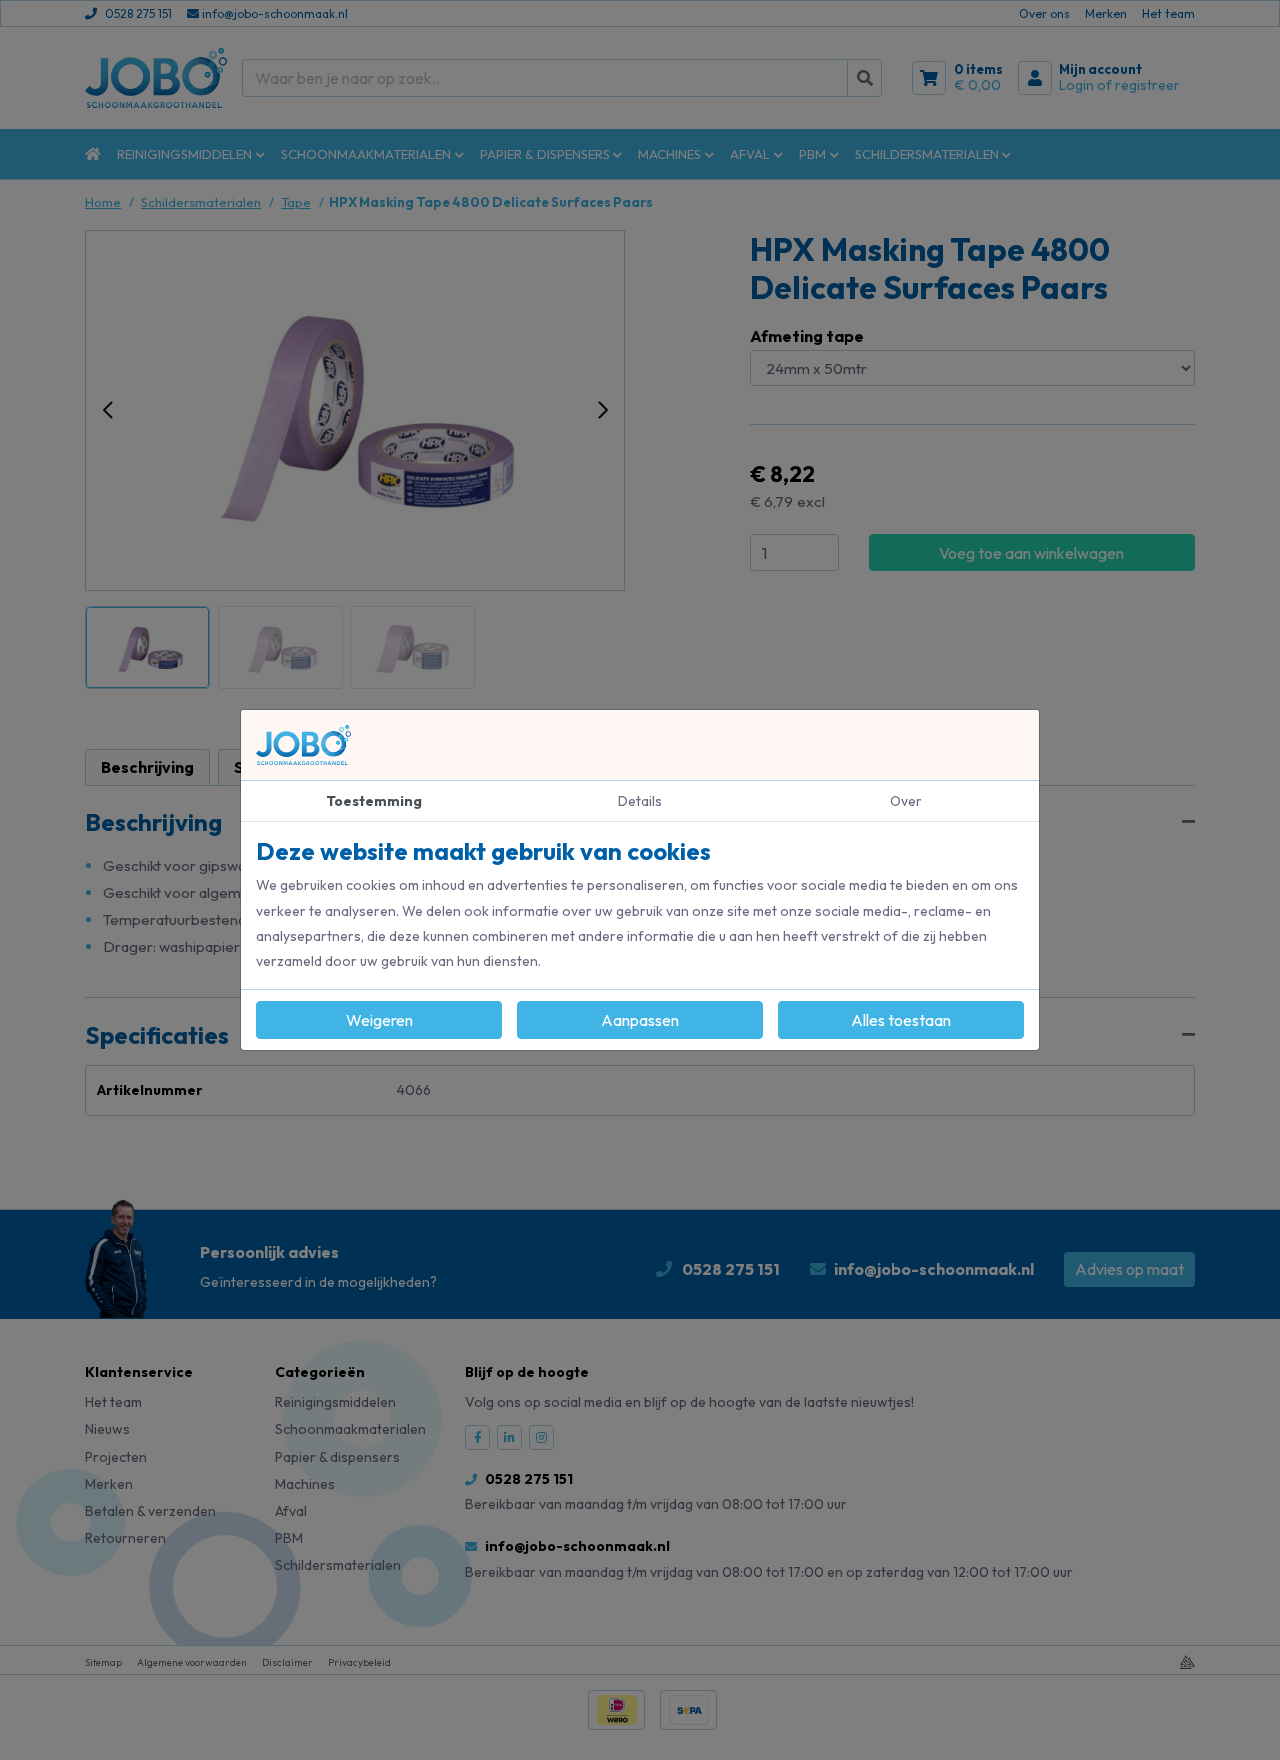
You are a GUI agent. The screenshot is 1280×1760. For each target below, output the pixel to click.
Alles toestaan (901, 1020)
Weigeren (379, 1020)
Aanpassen (640, 1020)
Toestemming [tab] (374, 801)
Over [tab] (906, 801)
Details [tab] (640, 801)
